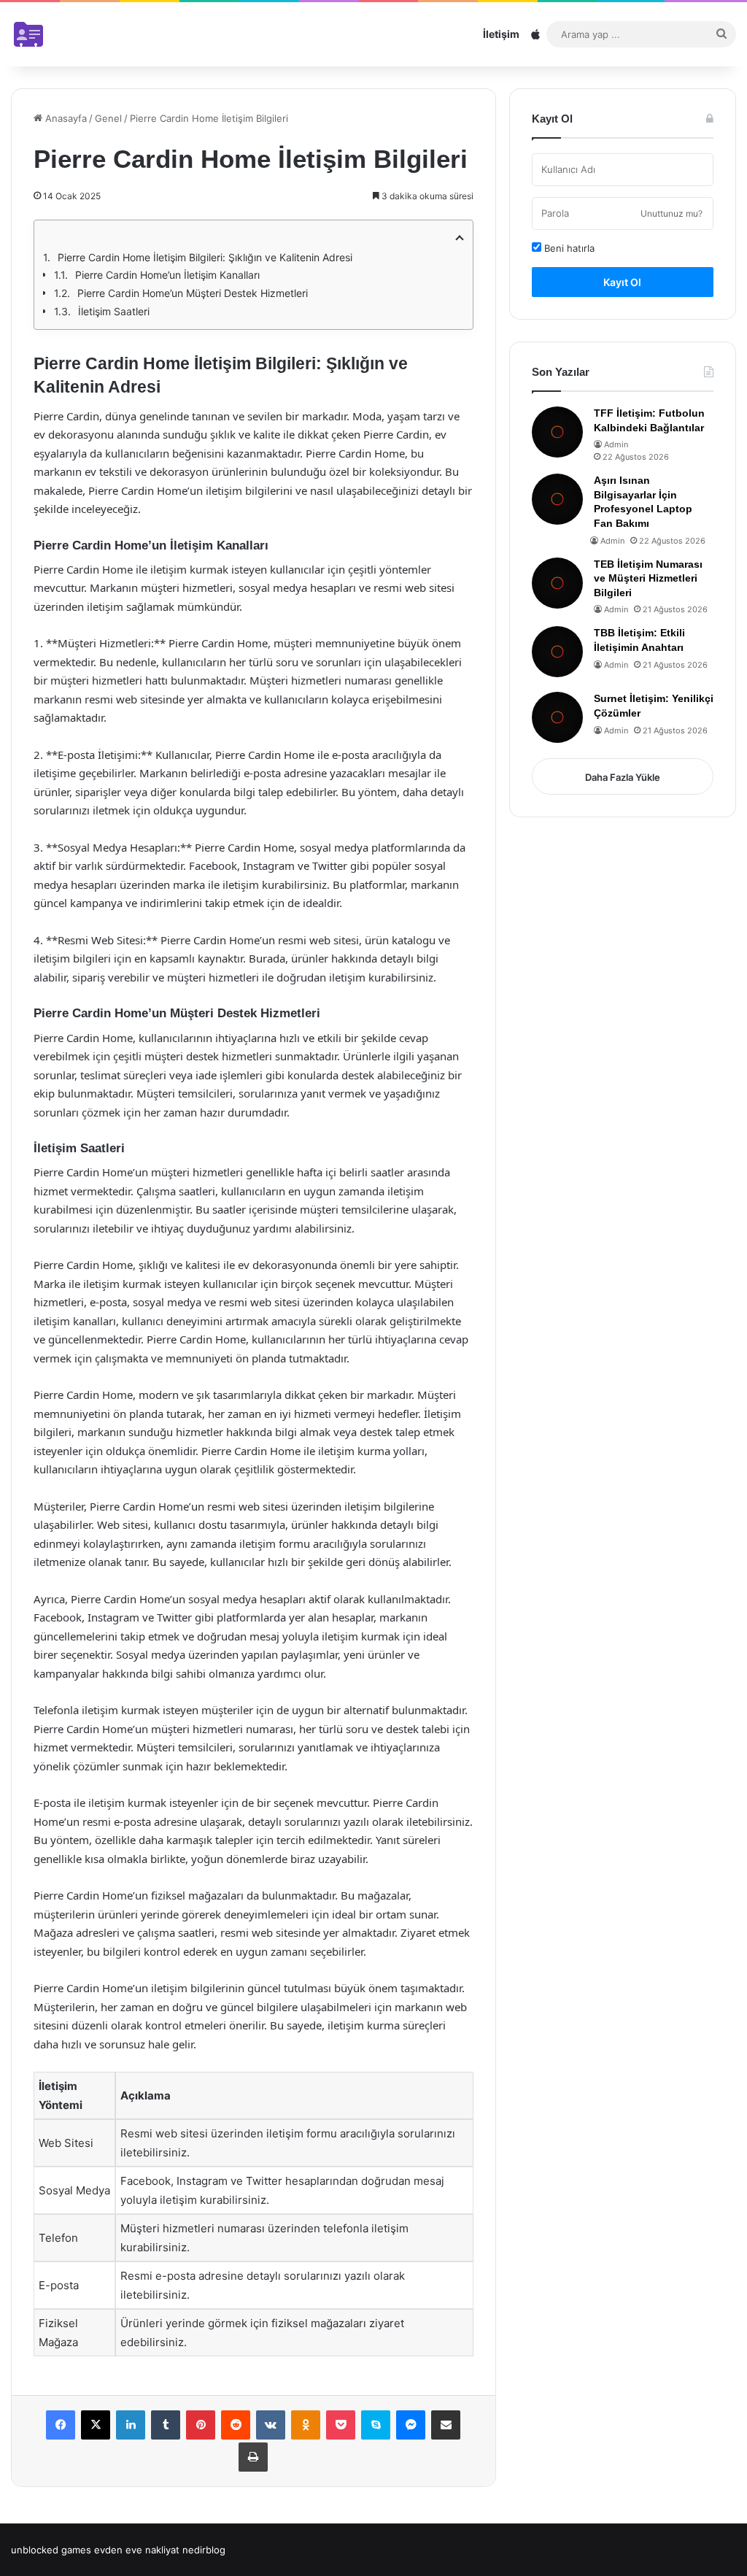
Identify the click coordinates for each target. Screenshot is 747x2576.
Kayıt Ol (622, 282)
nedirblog (204, 2550)
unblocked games (51, 2550)
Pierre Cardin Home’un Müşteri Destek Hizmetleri (193, 293)
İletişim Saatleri (114, 311)
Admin (616, 444)
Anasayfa (65, 118)
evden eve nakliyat (137, 2550)
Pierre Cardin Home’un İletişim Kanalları (167, 275)
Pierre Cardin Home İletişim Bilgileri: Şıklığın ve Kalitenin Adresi (205, 257)
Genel (108, 118)
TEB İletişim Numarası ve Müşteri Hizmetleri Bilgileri (648, 578)
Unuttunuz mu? (671, 213)
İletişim (501, 34)
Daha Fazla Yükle (623, 777)
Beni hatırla (568, 248)
